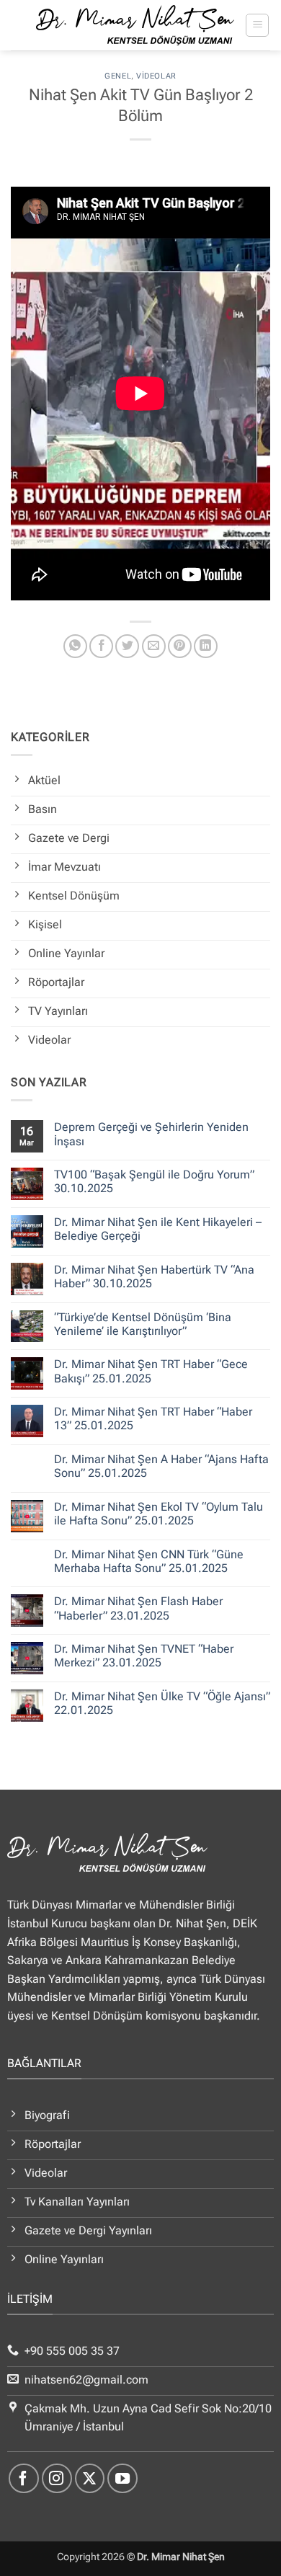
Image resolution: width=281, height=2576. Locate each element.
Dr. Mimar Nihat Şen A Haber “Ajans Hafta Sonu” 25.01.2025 (161, 1466)
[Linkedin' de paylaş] (206, 646)
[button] (257, 25)
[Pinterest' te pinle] (180, 646)
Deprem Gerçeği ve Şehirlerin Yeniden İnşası (151, 1134)
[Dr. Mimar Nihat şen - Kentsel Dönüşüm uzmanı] (135, 25)
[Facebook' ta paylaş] (101, 646)
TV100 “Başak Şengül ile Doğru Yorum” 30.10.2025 (154, 1181)
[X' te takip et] (90, 2479)
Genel (118, 76)
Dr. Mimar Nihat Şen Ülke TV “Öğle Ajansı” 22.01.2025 (162, 1703)
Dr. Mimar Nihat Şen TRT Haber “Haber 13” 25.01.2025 (153, 1418)
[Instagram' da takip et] (57, 2479)
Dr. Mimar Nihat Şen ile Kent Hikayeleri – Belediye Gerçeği (158, 1229)
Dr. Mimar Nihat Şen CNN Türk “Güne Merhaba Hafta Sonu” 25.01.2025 (149, 1561)
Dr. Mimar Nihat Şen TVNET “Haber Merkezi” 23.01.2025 (144, 1656)
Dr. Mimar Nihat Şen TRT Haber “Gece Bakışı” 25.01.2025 (151, 1371)
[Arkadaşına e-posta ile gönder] (154, 646)
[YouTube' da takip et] (122, 2479)
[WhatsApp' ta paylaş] (75, 646)
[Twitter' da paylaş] (127, 646)
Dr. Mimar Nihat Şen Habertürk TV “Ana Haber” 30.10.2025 (154, 1276)
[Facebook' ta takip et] (24, 2479)
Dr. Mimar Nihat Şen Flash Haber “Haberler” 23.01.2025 (138, 1608)
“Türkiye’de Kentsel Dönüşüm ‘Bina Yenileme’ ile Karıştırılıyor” (143, 1324)
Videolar (156, 76)
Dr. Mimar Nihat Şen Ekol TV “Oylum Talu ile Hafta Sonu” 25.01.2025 (159, 1514)
